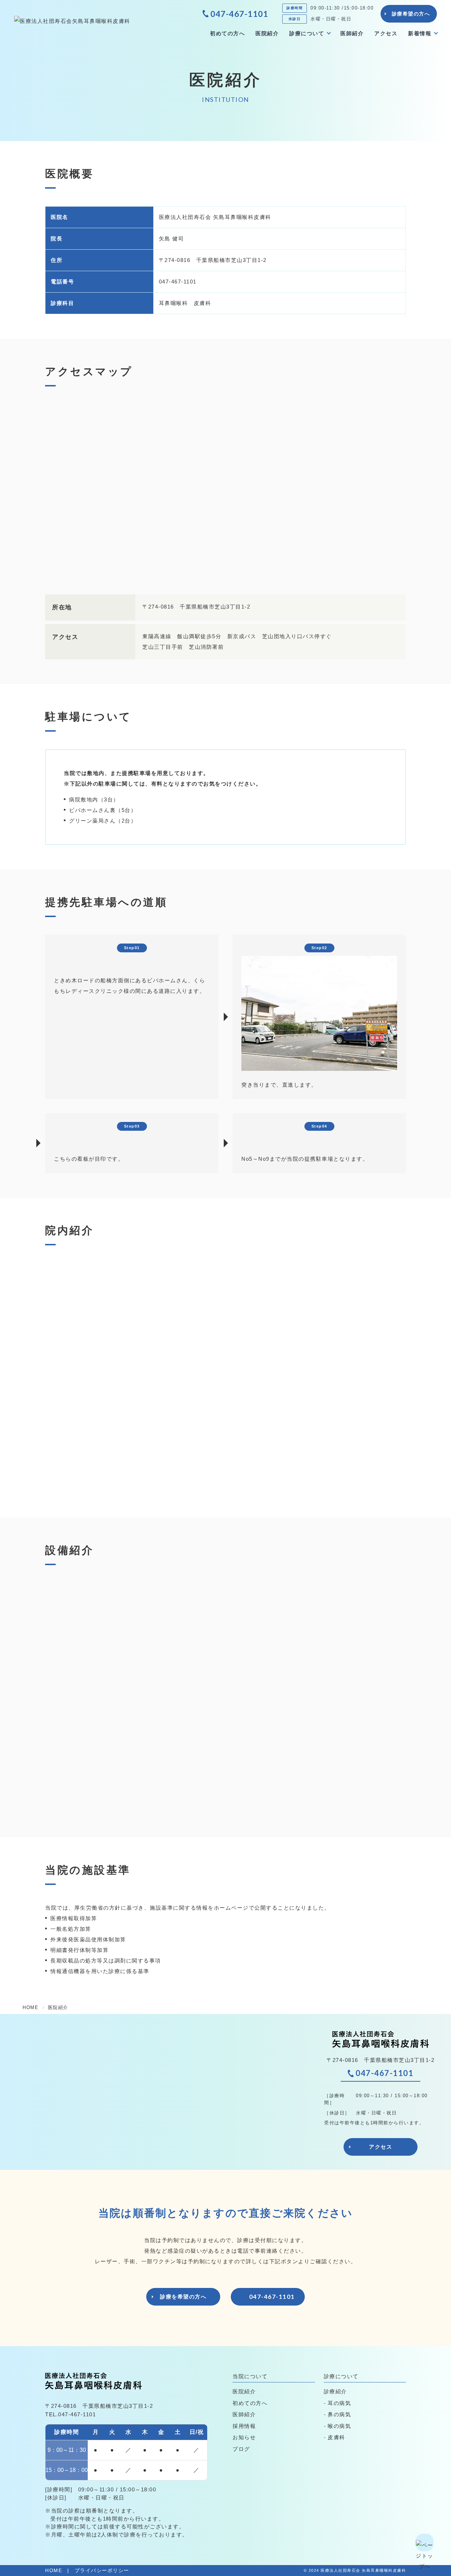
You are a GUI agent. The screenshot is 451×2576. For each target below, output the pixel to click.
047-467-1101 (239, 14)
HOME (54, 2571)
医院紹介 (267, 33)
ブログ (241, 2449)
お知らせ (244, 2437)
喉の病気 (339, 2426)
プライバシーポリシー (102, 2571)
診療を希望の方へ (183, 2297)
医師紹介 (352, 33)
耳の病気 (339, 2403)
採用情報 (244, 2426)
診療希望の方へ (411, 14)
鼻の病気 (339, 2414)
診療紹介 (335, 2391)
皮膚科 (336, 2437)
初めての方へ (227, 33)
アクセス (386, 33)
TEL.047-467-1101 (70, 2414)
